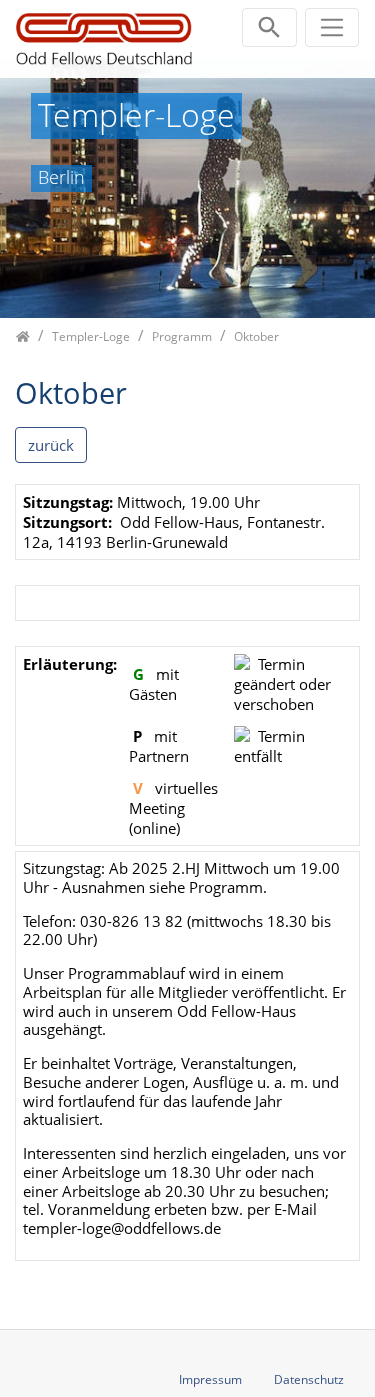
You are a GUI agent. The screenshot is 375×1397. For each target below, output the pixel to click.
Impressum (210, 1379)
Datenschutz (309, 1379)
